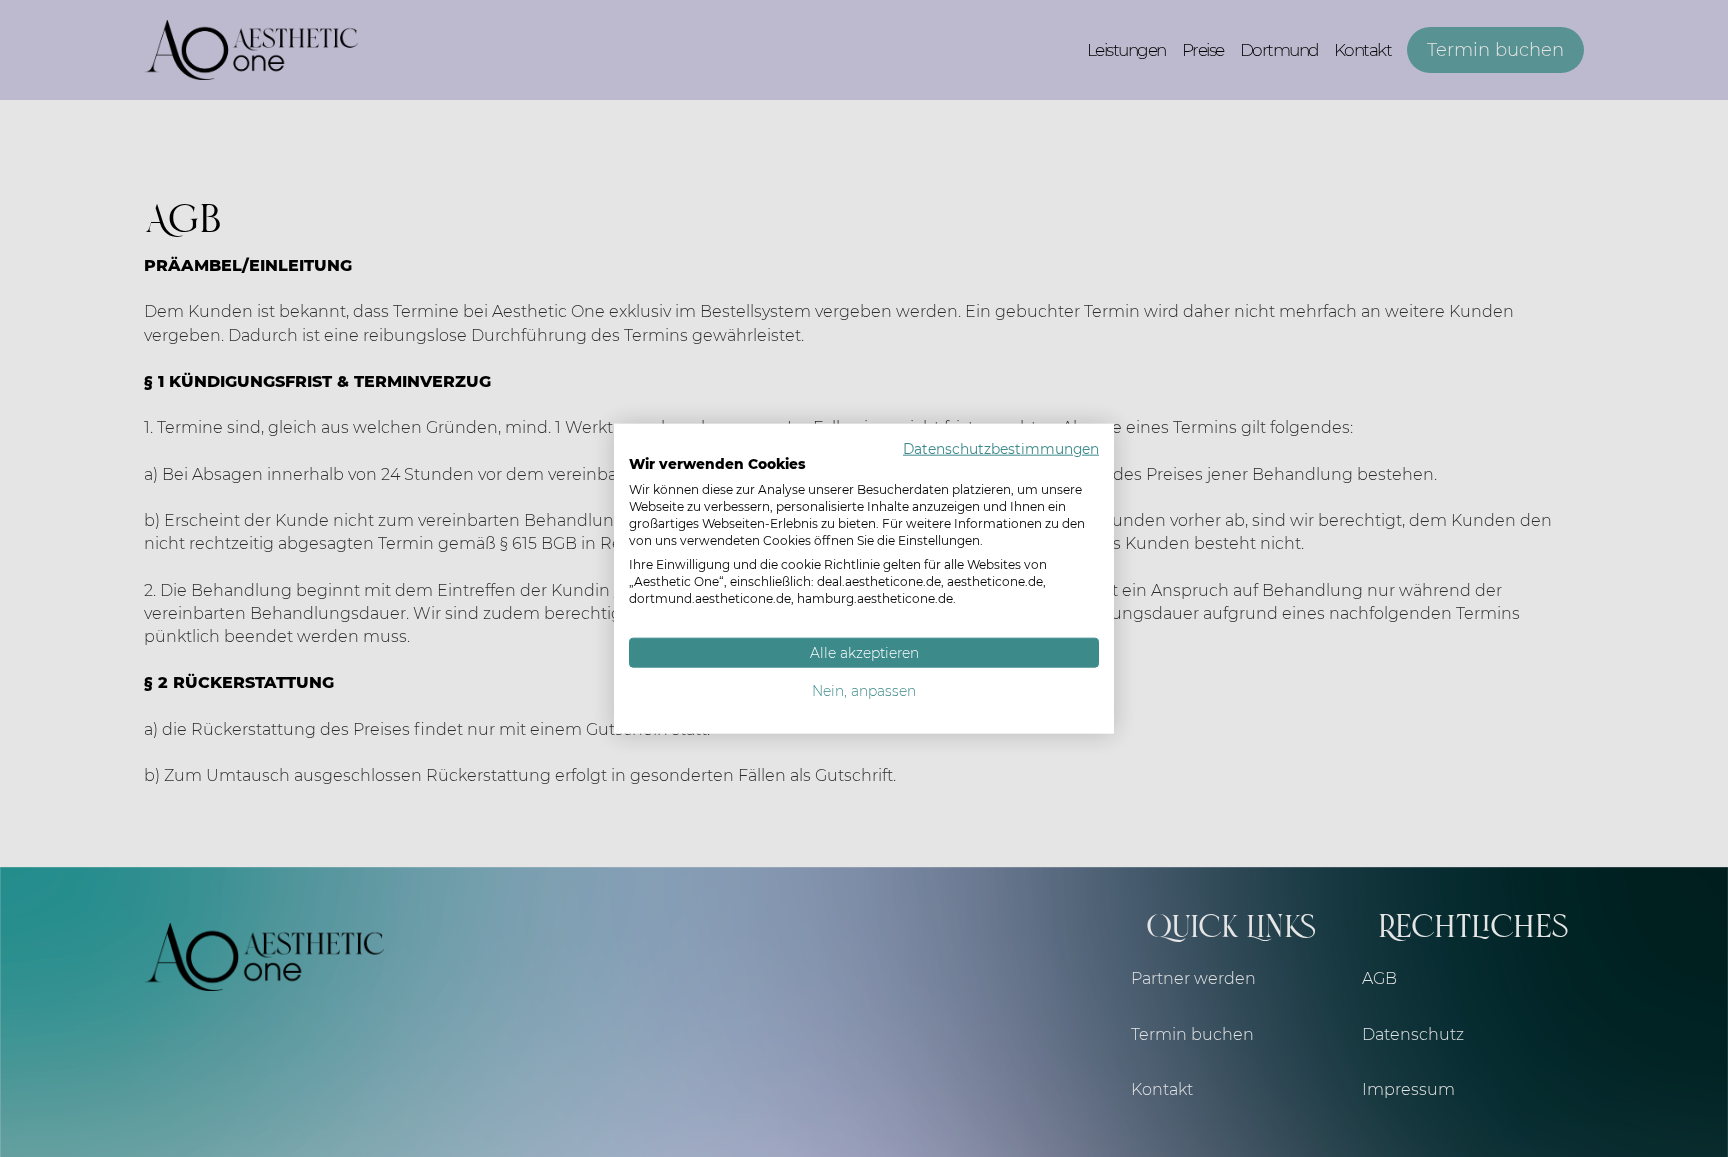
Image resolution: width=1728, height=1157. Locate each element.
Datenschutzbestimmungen (1001, 448)
